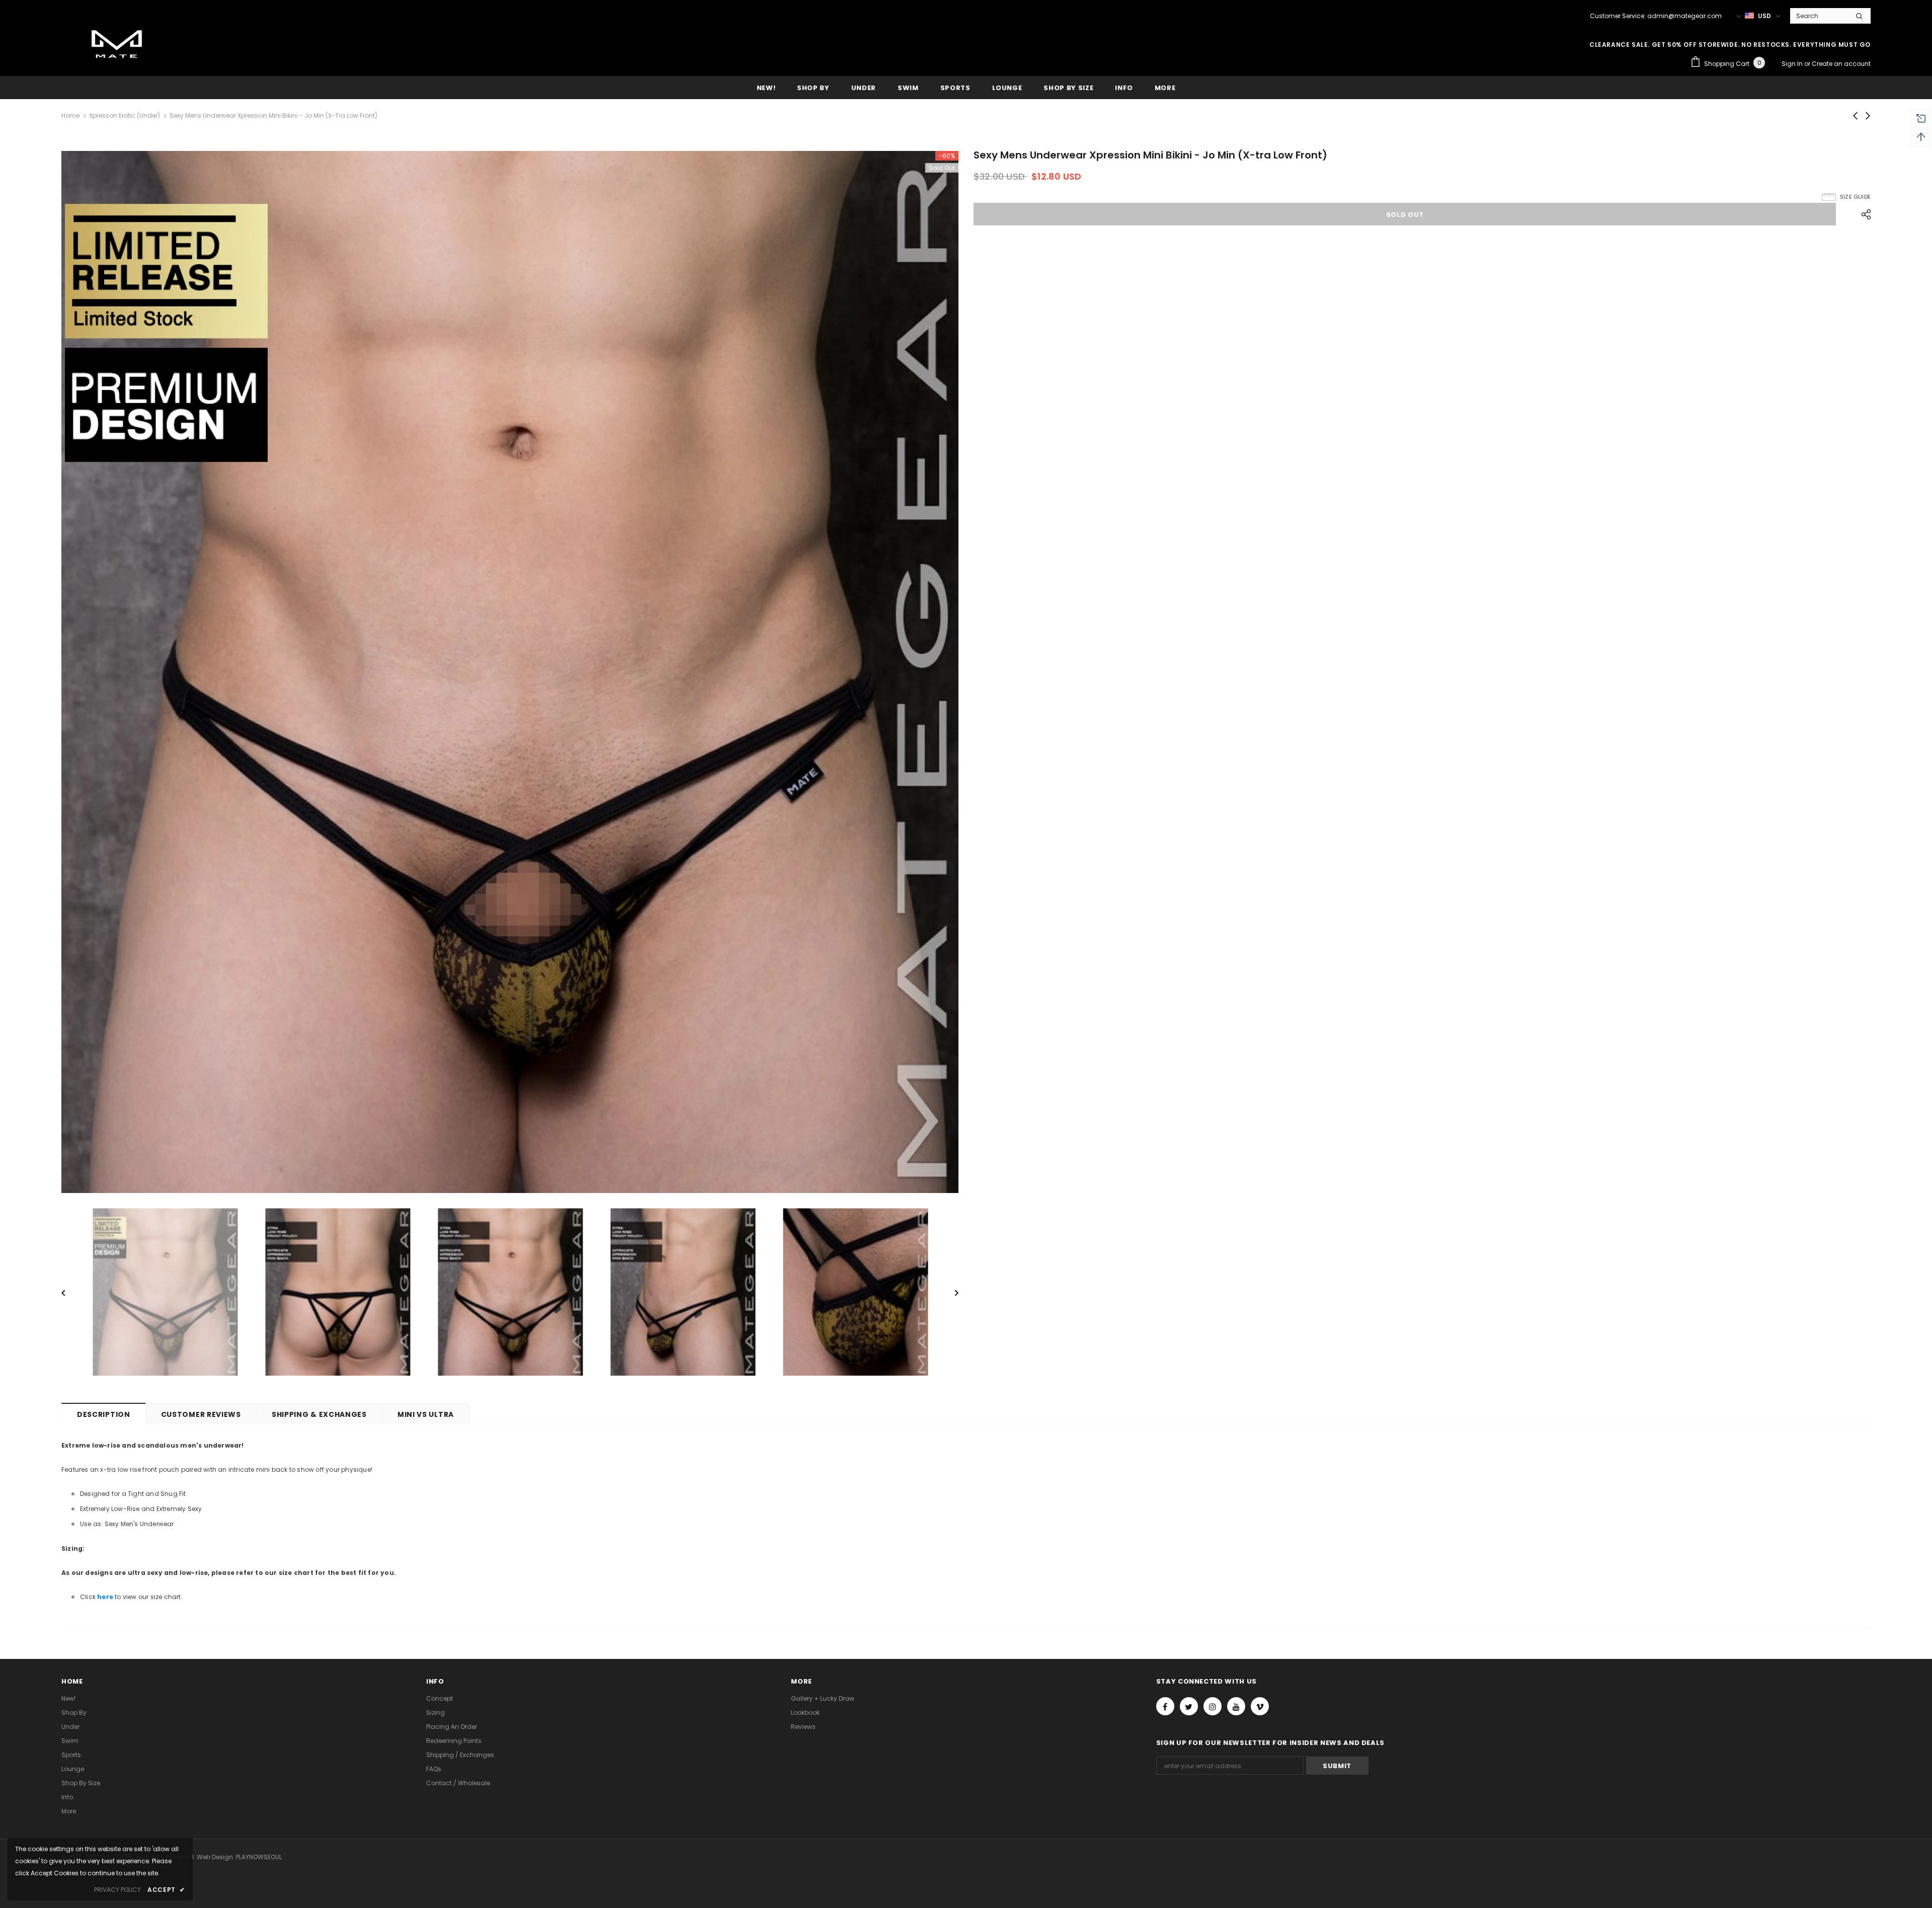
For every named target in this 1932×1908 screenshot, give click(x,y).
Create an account (1841, 64)
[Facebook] (1165, 1706)
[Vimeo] (1260, 1706)
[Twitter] (1189, 1706)
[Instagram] (1213, 1706)
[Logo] (117, 46)
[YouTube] (1236, 1706)
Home (70, 115)
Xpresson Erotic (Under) (125, 115)
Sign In (1793, 64)
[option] (510, 672)
